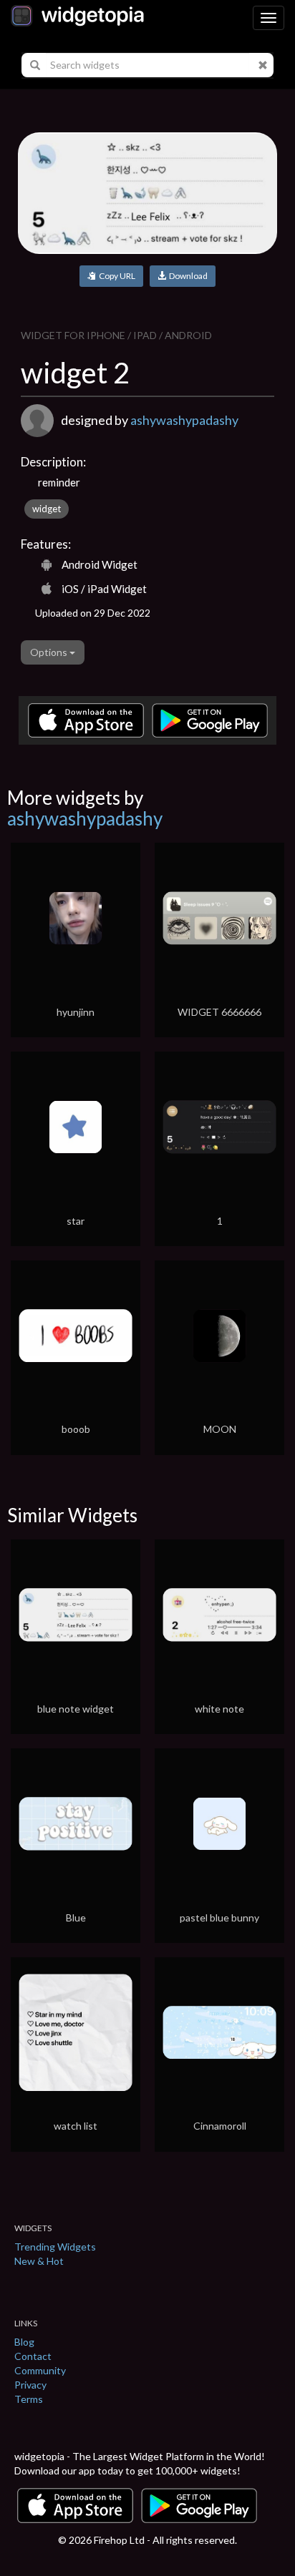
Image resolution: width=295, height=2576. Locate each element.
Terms (29, 2399)
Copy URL (116, 276)
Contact (33, 2356)
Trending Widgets (55, 2247)
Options (50, 652)
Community (40, 2370)
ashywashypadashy (184, 420)
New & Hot (39, 2261)
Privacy (30, 2385)
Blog (24, 2342)
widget (47, 509)
